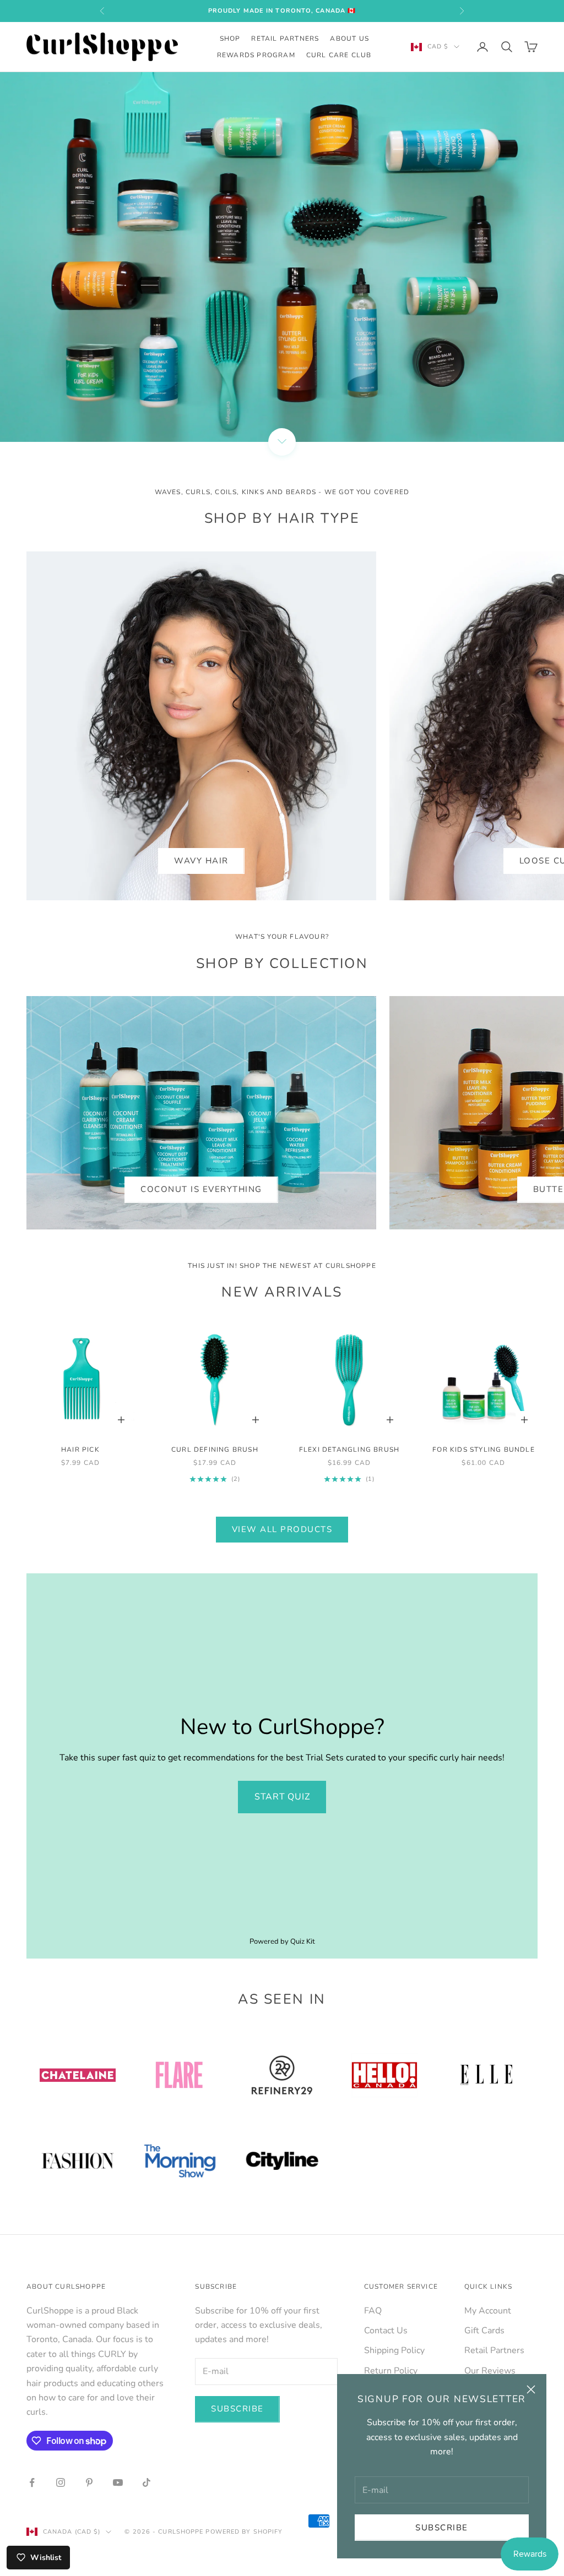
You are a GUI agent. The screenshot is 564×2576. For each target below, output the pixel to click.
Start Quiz (282, 1797)
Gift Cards (484, 2331)
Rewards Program (256, 55)
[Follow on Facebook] (32, 2482)
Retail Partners (285, 39)
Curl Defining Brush (215, 1450)
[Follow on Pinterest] (89, 2482)
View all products (282, 1529)
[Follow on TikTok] (147, 2482)
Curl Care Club (339, 55)
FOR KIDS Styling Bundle (484, 1450)
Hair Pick (80, 1450)
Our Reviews (490, 2371)
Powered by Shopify (244, 2532)
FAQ (373, 2311)
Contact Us (386, 2331)
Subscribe (442, 2528)
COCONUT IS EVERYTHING (201, 1189)
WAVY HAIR (201, 861)
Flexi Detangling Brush (349, 1450)
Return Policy (391, 2371)
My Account (488, 2311)
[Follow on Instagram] (61, 2482)
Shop (230, 39)
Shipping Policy (394, 2350)
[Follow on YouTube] (118, 2482)
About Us (349, 39)
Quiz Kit (303, 1941)
